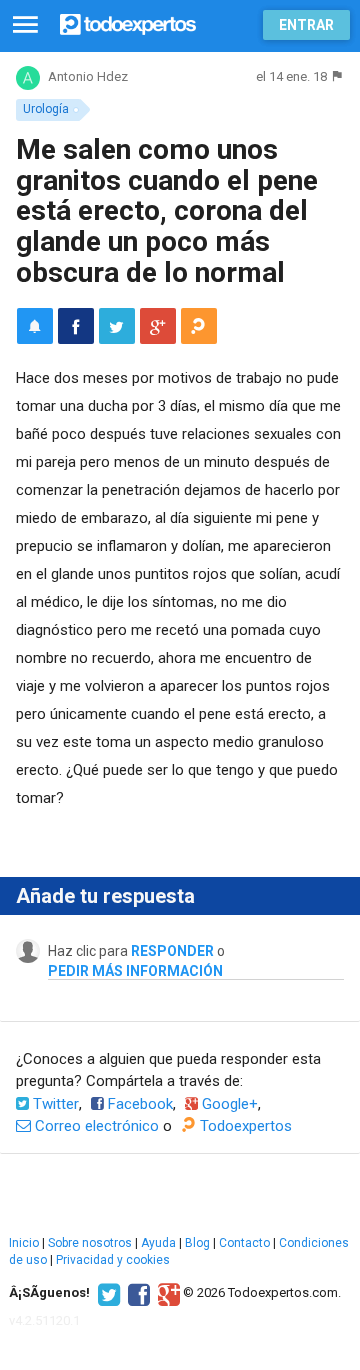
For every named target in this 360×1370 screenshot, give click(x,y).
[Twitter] (106, 1293)
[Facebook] (136, 1293)
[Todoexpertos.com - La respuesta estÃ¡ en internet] (128, 22)
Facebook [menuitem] (138, 1104)
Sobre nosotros (90, 1243)
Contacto (244, 1243)
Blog (197, 1243)
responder (172, 951)
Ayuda (158, 1243)
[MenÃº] (25, 25)
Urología (46, 109)
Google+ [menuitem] (228, 1104)
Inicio (24, 1243)
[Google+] (166, 1293)
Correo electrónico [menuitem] (95, 1126)
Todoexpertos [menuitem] (244, 1126)
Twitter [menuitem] (54, 1104)
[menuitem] (76, 326)
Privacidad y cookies (113, 1260)
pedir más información (135, 971)
